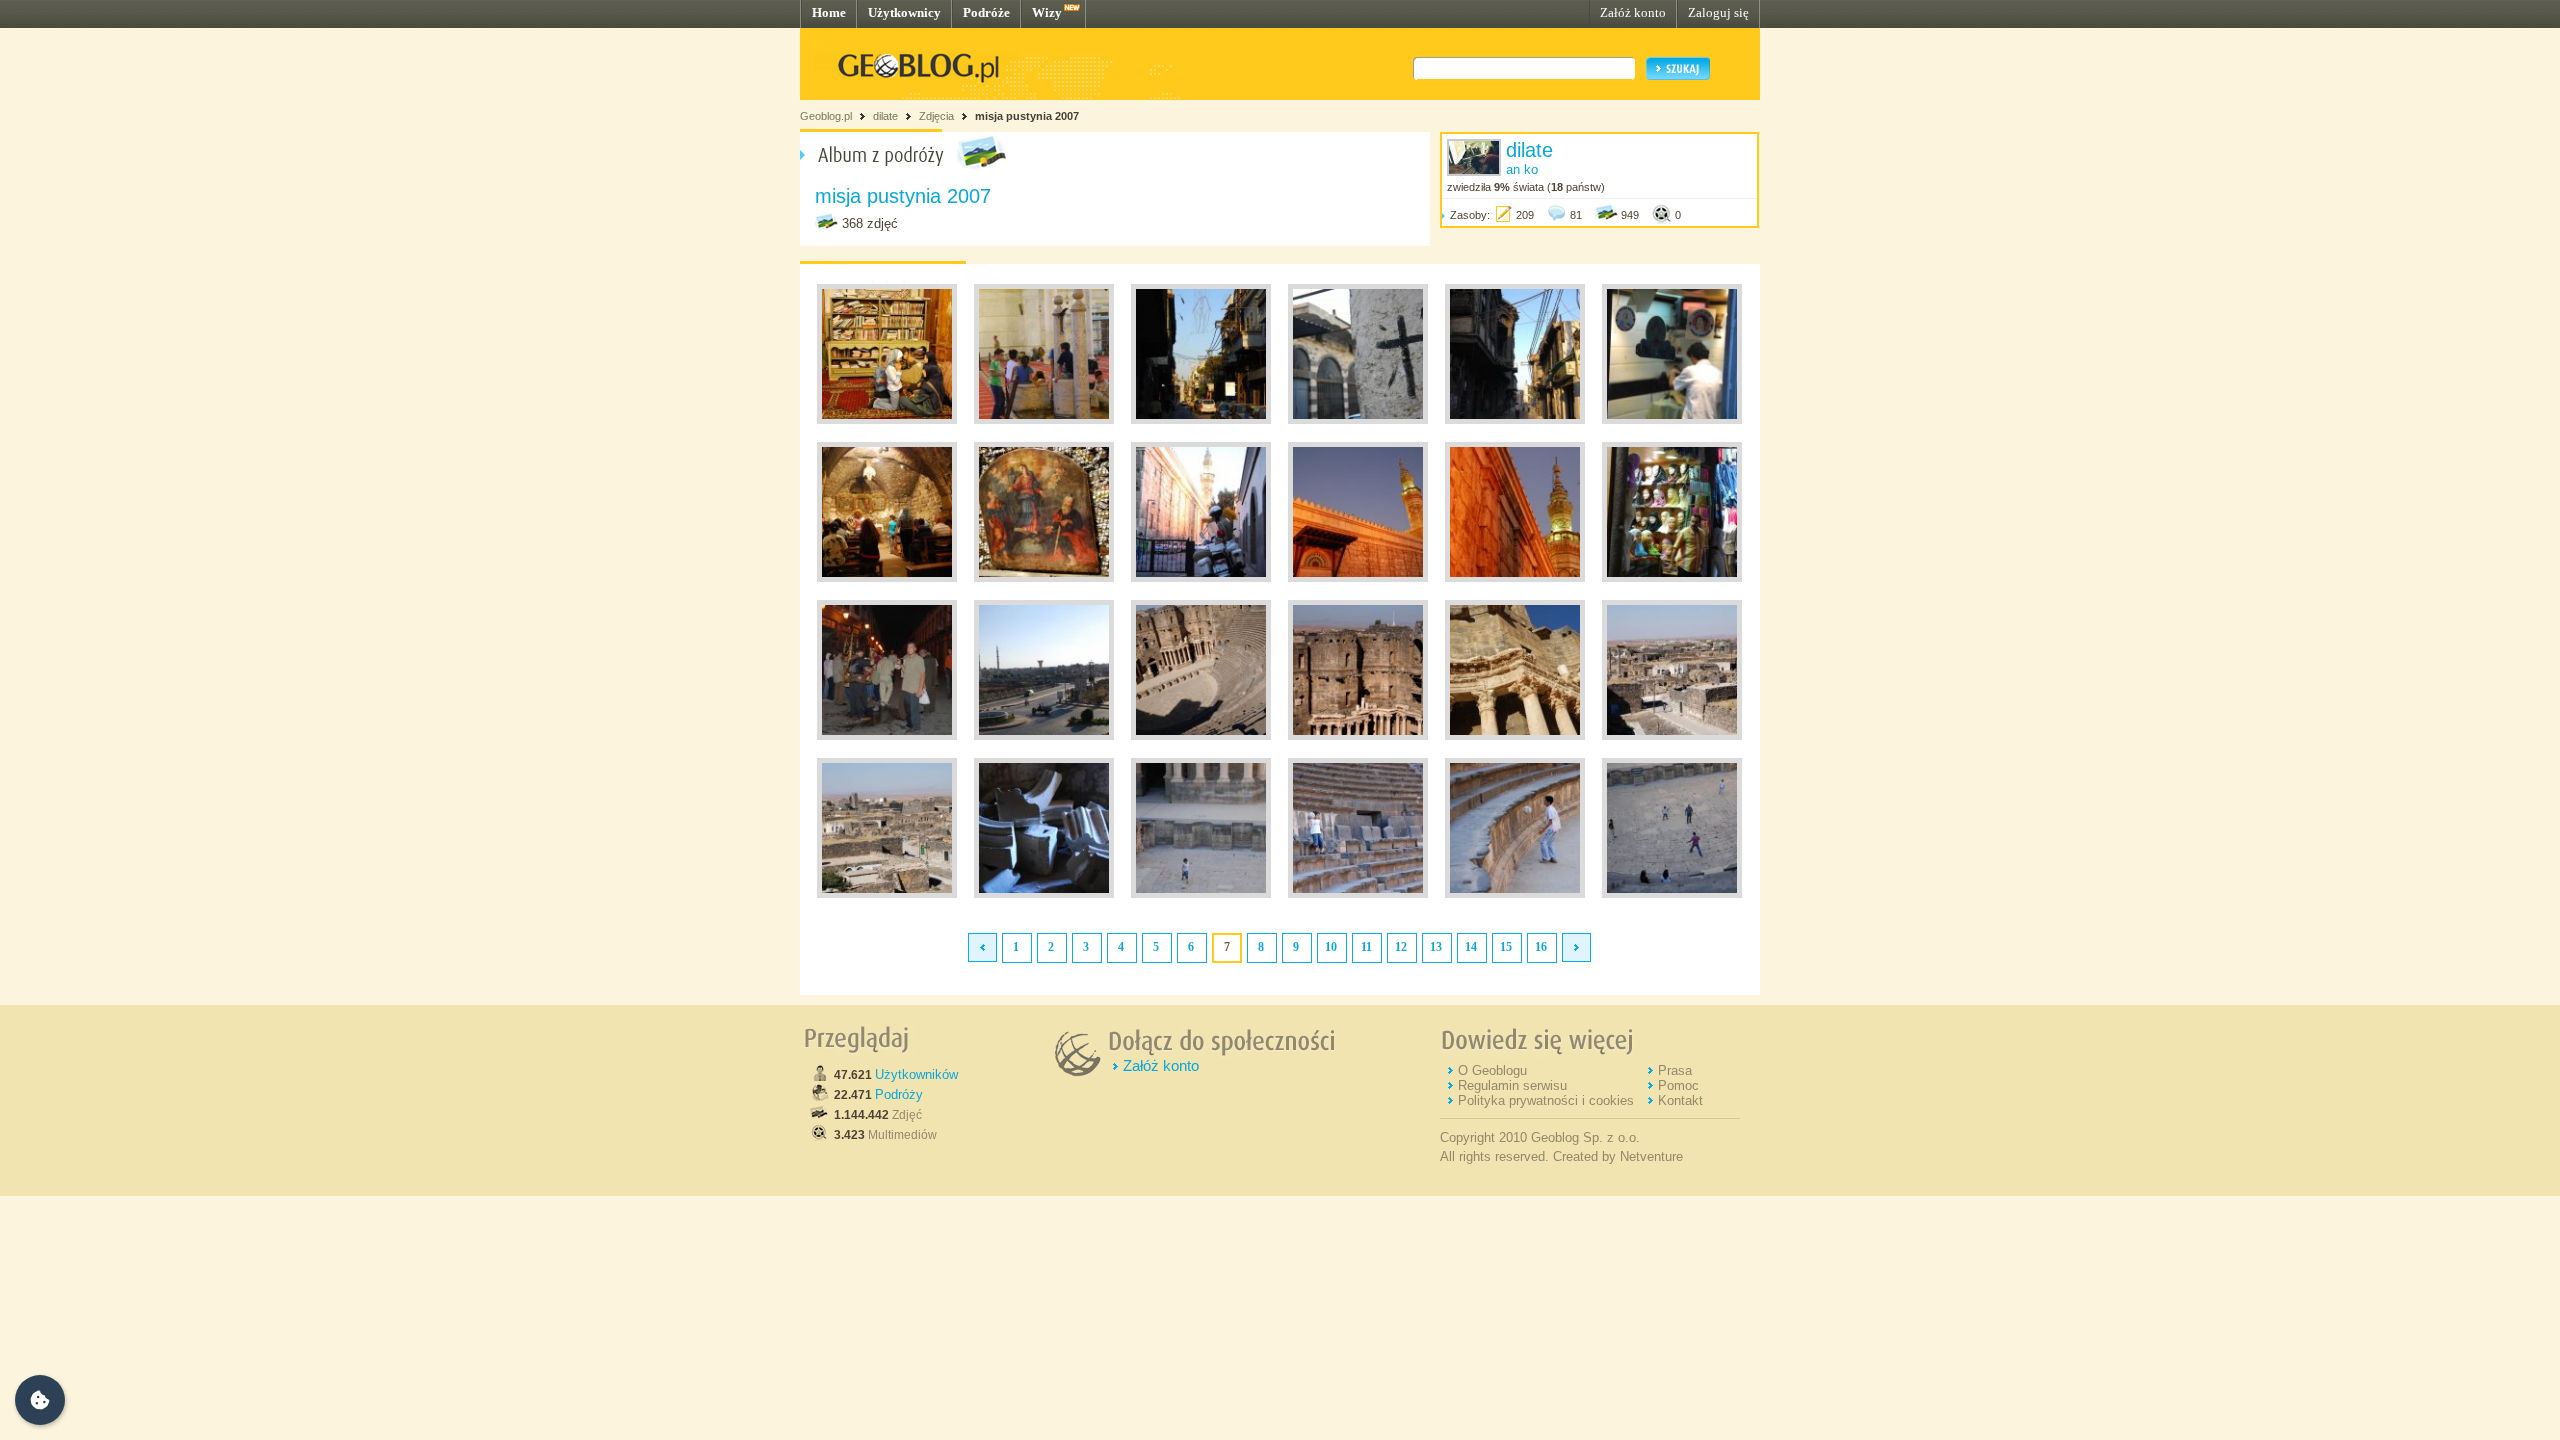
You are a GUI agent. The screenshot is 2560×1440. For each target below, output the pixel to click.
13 (1436, 947)
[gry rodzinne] (1672, 894)
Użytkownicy (904, 12)
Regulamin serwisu (1512, 1085)
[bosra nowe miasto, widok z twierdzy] (1044, 736)
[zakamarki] (1044, 894)
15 (1506, 947)
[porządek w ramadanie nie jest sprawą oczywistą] (1201, 578)
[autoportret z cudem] (1201, 736)
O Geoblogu (1492, 1070)
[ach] (1358, 578)
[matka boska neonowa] (1201, 420)
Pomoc (1678, 1085)
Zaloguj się (1718, 12)
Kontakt (1680, 1100)
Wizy (1047, 12)
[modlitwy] (1044, 578)
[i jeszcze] (887, 894)
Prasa (1675, 1070)
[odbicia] (1358, 894)
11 (1366, 947)
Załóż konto (1633, 12)
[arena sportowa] (1201, 894)
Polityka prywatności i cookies (1546, 1100)
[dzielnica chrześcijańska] (1358, 420)
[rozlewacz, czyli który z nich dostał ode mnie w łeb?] (887, 736)
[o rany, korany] (887, 420)
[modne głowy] (1672, 578)
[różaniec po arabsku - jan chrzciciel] (887, 578)
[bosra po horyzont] (1358, 736)
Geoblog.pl (826, 116)
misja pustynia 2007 (1027, 116)
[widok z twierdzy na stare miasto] (1672, 736)
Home (829, 12)
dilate (885, 116)
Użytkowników (916, 1074)
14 (1471, 947)
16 (1541, 947)
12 (1401, 947)
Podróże (986, 12)
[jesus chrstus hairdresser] (1672, 420)
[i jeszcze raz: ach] (1515, 578)
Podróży (899, 1094)
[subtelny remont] (1515, 420)
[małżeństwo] (1515, 736)
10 (1331, 947)
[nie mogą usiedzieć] (1044, 420)
